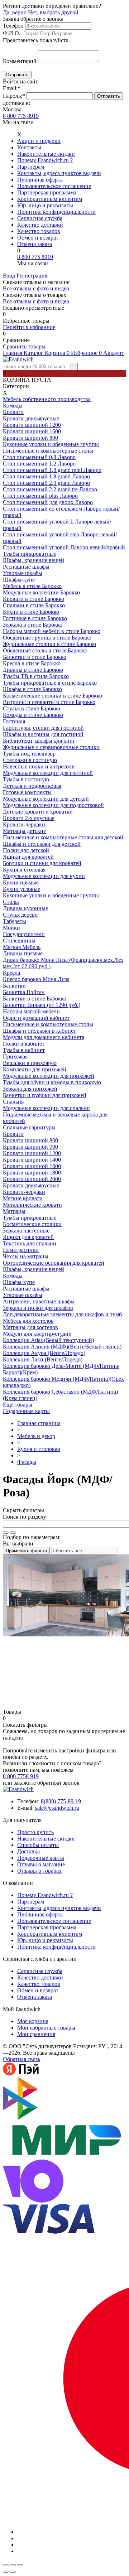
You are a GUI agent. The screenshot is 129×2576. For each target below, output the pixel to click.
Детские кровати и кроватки (38, 812)
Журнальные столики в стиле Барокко (49, 644)
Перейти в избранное (29, 327)
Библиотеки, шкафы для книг (39, 741)
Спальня (13, 1102)
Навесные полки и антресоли (39, 766)
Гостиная (14, 721)
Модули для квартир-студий (37, 1334)
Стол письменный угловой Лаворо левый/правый (64, 547)
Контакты (29, 147)
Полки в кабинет (24, 1044)
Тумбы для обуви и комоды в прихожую (52, 1082)
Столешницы (19, 940)
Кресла (11, 973)
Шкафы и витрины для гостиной (43, 734)
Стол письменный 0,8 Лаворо (39, 457)
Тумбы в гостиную (26, 779)
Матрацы (14, 1211)
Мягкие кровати (23, 1198)
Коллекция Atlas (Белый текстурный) (48, 1340)
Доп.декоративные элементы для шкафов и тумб (62, 1314)
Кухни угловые (21, 889)
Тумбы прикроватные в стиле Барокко (50, 683)
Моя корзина (33, 2021)
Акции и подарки (39, 141)
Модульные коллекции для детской (46, 799)
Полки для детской (26, 850)
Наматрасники (21, 1250)
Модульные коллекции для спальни (46, 1108)
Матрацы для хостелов (30, 1327)
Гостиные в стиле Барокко (35, 618)
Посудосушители (24, 934)
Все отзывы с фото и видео (36, 288)
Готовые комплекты (27, 792)
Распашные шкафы (26, 567)
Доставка (28, 1851)
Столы (11, 902)
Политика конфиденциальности (56, 212)
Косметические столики (32, 1224)
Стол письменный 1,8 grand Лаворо (46, 476)
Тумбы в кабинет (24, 1050)
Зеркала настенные (26, 1231)
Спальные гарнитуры (29, 1127)
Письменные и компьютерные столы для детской (63, 837)
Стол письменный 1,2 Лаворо (39, 464)
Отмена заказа (35, 244)
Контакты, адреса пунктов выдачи (59, 173)
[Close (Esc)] (6, 2565)
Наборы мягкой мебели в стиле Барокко (52, 631)
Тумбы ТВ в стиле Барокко (36, 676)
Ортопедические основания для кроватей (54, 1263)
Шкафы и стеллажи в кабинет (39, 1031)
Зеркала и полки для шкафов (38, 1308)
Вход (9, 276)
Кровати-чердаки (24, 824)
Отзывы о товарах (39, 1871)
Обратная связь (21, 2059)
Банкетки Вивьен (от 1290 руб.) (42, 1005)
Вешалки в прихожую (30, 1063)
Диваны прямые (23, 953)
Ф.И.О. (12, 33)
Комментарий (20, 61)
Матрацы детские (24, 831)
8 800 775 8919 (21, 116)
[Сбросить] (13, 1533)
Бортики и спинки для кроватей (42, 863)
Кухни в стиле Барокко (31, 612)
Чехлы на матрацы (26, 1256)
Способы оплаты (38, 1845)
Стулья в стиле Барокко (32, 708)
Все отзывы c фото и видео (36, 301)
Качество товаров (39, 231)
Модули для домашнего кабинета (44, 1037)
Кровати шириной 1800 (32, 1173)
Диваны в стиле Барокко (33, 670)
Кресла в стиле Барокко (32, 663)
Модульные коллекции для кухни (44, 876)
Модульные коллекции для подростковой (53, 805)
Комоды (13, 406)
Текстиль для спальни (30, 1243)
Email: (12, 88)
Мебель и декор (36, 1436)
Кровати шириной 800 (30, 438)
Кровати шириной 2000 (32, 1179)
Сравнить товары (24, 346)
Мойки (11, 928)
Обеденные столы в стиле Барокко (45, 650)
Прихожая (15, 1057)
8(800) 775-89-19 (61, 1801)
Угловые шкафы (23, 573)
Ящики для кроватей (28, 857)
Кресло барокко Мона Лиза (36, 979)
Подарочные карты (26, 1411)
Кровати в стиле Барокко (34, 599)
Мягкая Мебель (22, 947)
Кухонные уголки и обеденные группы (51, 444)
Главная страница (39, 1423)
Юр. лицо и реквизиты (45, 205)
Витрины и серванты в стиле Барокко (49, 702)
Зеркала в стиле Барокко (33, 625)
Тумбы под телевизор (29, 754)
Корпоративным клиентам (50, 199)
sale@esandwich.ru (57, 1808)
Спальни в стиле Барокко (34, 605)
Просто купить (35, 1832)
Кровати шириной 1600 (32, 431)
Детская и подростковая (32, 786)
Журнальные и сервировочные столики (51, 747)
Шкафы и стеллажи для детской (42, 844)
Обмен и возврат (38, 238)
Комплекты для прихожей (35, 1069)
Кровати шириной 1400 (32, 1160)
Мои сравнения (36, 2034)
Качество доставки (40, 225)
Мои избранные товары (46, 2028)
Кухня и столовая (24, 870)
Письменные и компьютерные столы (48, 451)
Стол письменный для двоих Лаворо (48, 502)
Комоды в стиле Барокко (33, 715)
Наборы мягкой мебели (31, 1011)
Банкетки (14, 986)
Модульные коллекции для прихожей (49, 1076)
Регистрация (32, 276)
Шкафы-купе (19, 580)
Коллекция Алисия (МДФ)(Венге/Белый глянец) (62, 1347)
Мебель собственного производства (47, 399)
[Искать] (6, 1533)
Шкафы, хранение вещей (34, 560)
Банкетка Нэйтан (24, 992)
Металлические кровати (32, 1205)
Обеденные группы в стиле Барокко (47, 638)
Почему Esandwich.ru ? (45, 160)
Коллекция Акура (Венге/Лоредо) (44, 1353)
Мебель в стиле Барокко (32, 586)
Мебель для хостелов (28, 1321)
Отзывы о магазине (41, 1864)
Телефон (13, 26)
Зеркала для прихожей (30, 1089)
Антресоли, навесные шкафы (39, 1301)
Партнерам (31, 167)
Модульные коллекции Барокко (41, 592)
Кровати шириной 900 (30, 1147)
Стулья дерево (20, 915)
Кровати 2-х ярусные (29, 818)
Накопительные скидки (46, 154)
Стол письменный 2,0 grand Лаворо (46, 483)
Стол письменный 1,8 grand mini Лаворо (52, 470)
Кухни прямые (21, 882)
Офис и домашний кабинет (36, 1018)
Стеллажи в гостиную (30, 760)
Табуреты (15, 921)
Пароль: (14, 96)
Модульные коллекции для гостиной (48, 773)
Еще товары (18, 1405)
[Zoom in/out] (20, 2565)
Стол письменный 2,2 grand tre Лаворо (50, 489)
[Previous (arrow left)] (6, 2572)
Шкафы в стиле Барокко (32, 689)
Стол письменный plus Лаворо (40, 496)
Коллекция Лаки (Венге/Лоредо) (43, 1359)
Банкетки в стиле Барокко (35, 657)
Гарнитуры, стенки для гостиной (43, 728)
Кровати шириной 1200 (32, 425)
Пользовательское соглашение (54, 186)
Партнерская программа (47, 192)
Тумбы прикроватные (30, 554)
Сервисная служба (40, 218)
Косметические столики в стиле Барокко (52, 696)
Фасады (27, 1462)
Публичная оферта (40, 180)
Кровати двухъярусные (31, 418)
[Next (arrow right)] (13, 2572)
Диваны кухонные (25, 908)
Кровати (13, 412)
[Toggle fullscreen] (13, 2565)
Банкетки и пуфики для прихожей (45, 1095)
